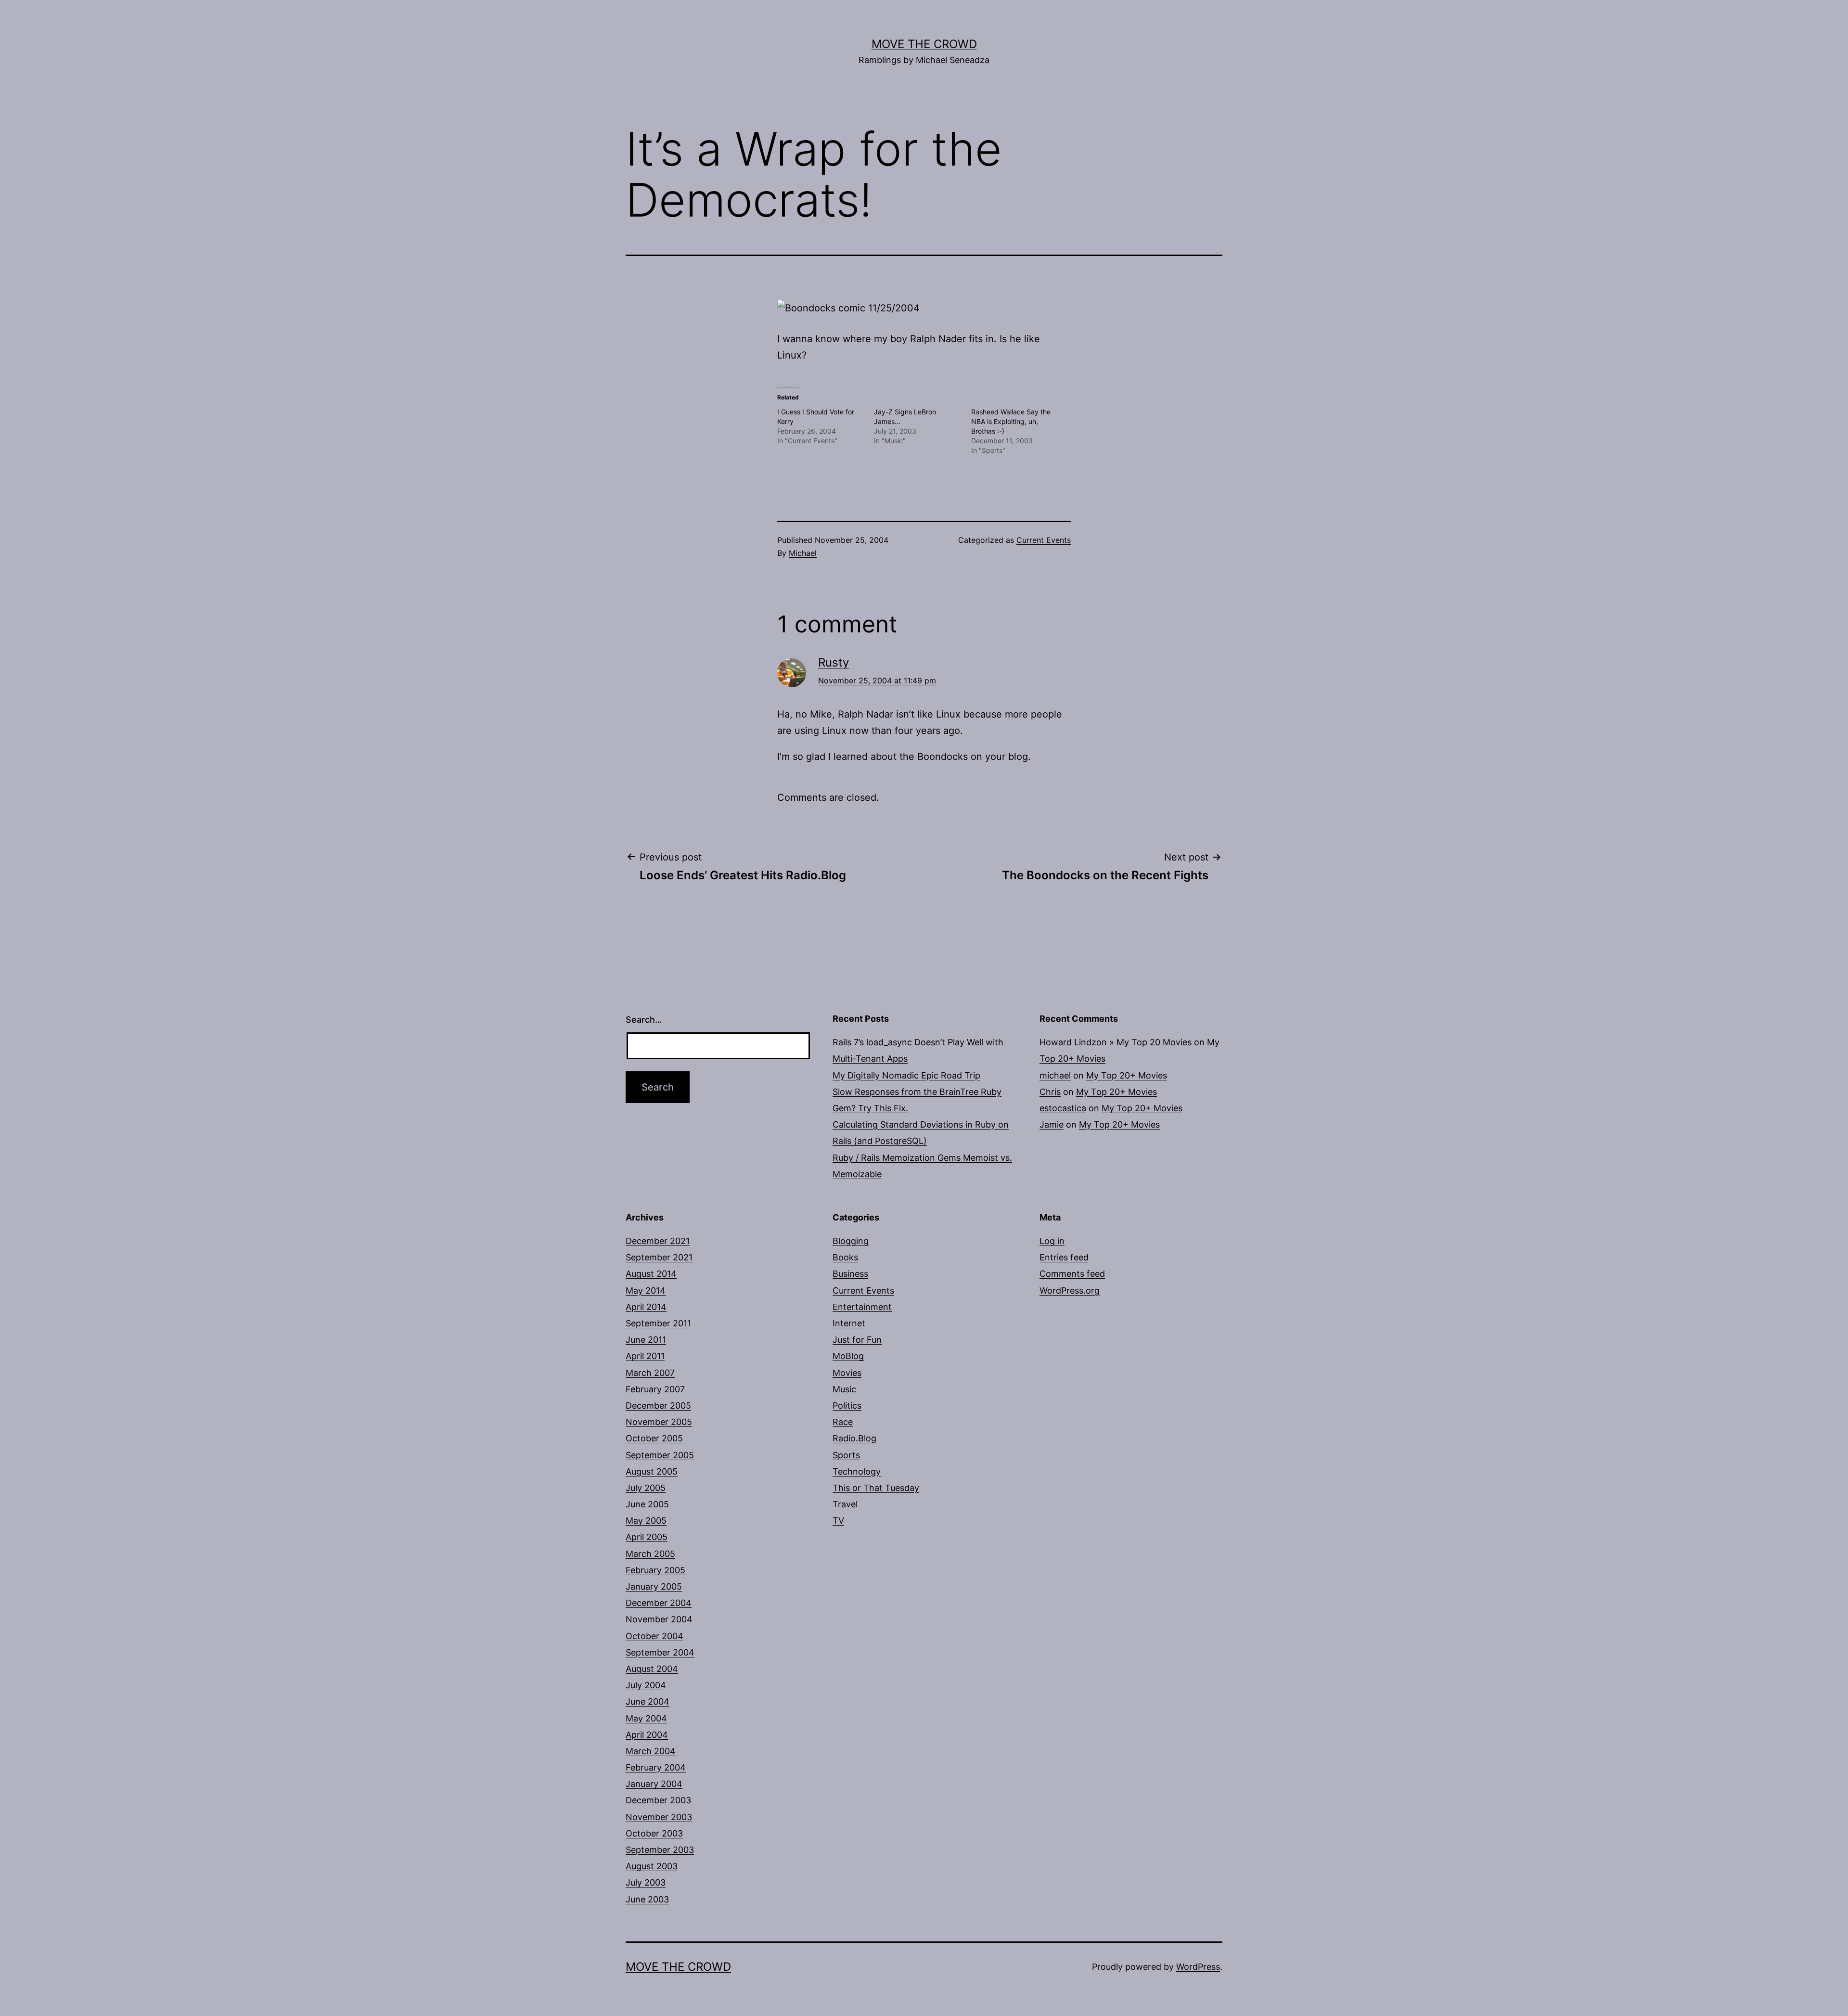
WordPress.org (1070, 1290)
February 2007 (655, 1389)
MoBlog (848, 1356)
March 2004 (651, 1751)
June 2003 (647, 1899)
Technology (857, 1471)
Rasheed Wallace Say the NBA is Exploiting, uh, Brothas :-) (1011, 421)
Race (843, 1422)
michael (1055, 1075)
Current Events (1044, 540)
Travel (845, 1504)
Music (844, 1389)
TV (838, 1521)
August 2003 (652, 1866)
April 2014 (646, 1307)
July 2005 (646, 1488)
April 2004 (647, 1735)
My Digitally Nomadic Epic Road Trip (906, 1075)
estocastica (1063, 1108)
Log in (1052, 1241)
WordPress (1198, 1967)
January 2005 (654, 1586)
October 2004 (654, 1636)
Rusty (834, 662)
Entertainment (862, 1307)
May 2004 (646, 1718)
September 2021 (659, 1257)
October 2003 (654, 1833)
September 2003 (660, 1850)
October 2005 (654, 1438)
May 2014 (646, 1290)
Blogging (851, 1241)
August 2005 (652, 1471)
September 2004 (660, 1652)
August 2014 (651, 1274)
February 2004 (656, 1767)
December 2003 (658, 1800)
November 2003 (659, 1817)
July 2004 (646, 1685)
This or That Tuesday (876, 1488)
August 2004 (652, 1669)
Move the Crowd (924, 44)
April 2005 (647, 1537)
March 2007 (650, 1373)
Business (850, 1274)
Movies (847, 1373)
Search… (644, 1020)
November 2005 (659, 1422)
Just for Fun (857, 1340)
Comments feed (1072, 1274)
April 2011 (645, 1356)
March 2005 (650, 1554)
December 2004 (659, 1603)
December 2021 (658, 1241)
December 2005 (658, 1406)
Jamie (1052, 1124)
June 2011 (646, 1340)
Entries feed (1064, 1257)
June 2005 (647, 1504)
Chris (1050, 1092)
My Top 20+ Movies (1127, 1075)
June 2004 (648, 1701)
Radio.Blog (854, 1438)
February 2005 (655, 1570)
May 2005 (646, 1521)
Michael (803, 553)
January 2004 (654, 1784)
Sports (846, 1455)
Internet (849, 1323)
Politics (847, 1406)
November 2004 (659, 1619)
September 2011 (658, 1323)
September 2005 (660, 1455)
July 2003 (646, 1882)
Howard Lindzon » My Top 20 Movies (1116, 1042)
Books (845, 1257)
